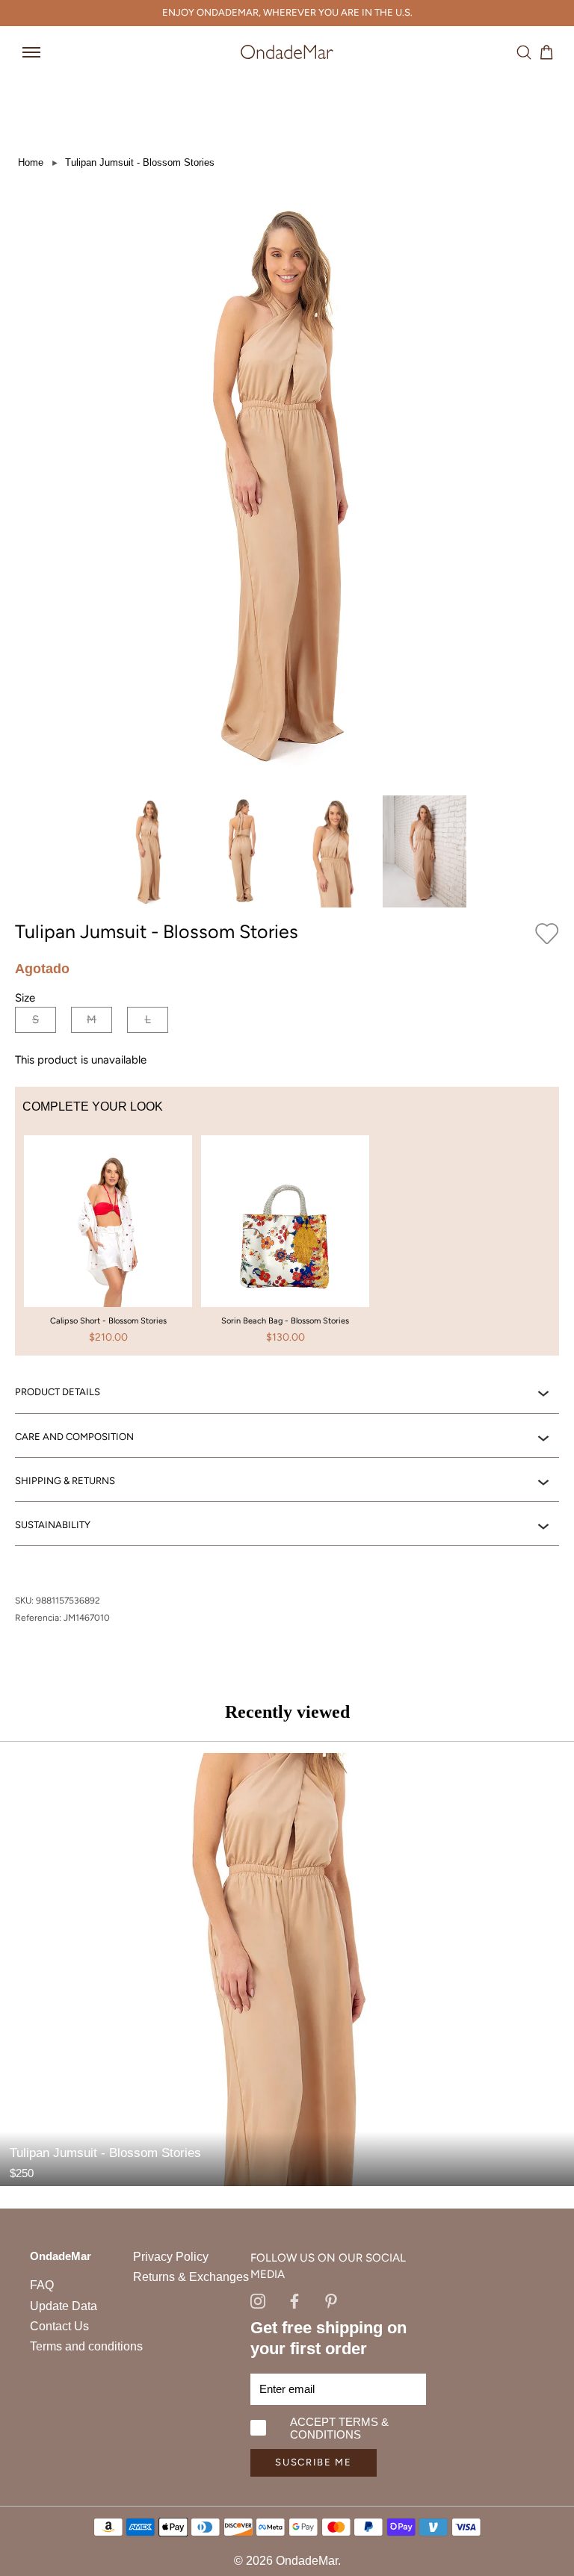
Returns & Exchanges (191, 2277)
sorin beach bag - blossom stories (285, 1321)
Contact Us (59, 2326)
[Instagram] (258, 2300)
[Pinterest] (331, 2300)
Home (31, 162)
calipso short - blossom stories (108, 1321)
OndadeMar (307, 2561)
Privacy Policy (171, 2257)
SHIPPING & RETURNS (65, 1481)
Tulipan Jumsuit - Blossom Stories (140, 162)
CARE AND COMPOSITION (74, 1437)
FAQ (42, 2285)
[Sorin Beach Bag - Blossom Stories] (285, 1247)
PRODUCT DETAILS (58, 1392)
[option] (108, 1246)
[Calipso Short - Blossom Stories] (108, 1247)
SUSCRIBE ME (314, 2462)
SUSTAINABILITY (53, 1525)
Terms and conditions (86, 2346)
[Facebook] (294, 2300)
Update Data (64, 2306)
